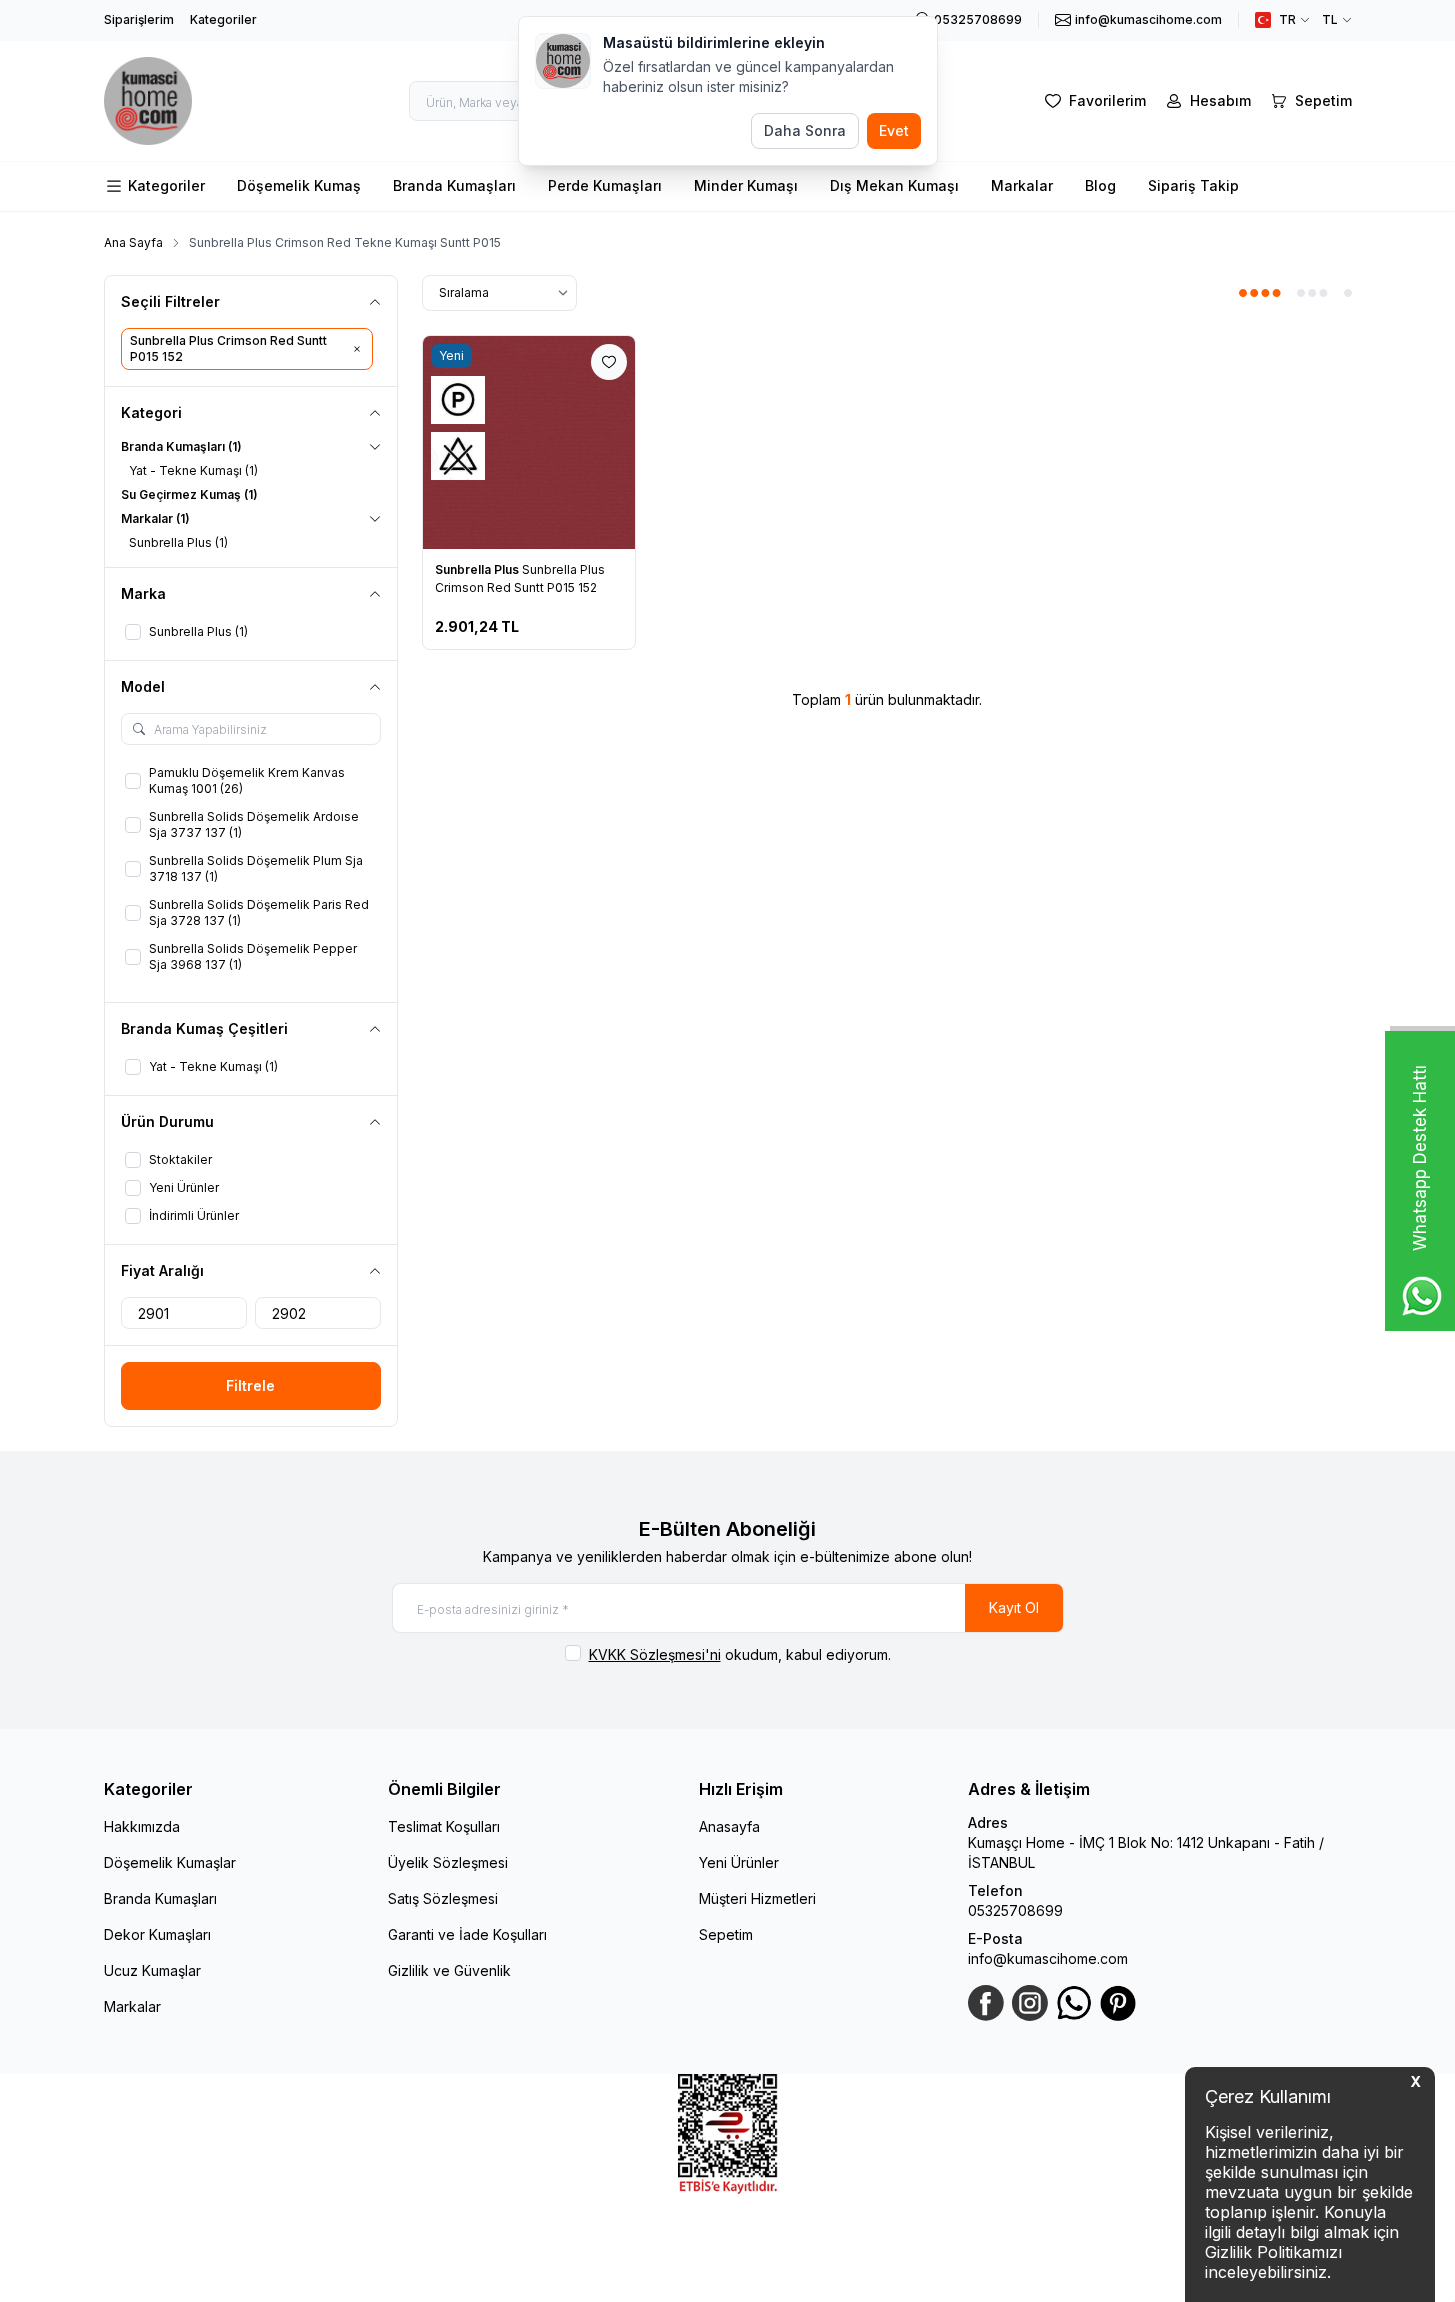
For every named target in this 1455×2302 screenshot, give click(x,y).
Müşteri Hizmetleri (757, 1898)
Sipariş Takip (1193, 185)
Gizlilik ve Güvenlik (449, 1970)
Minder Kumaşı (746, 185)
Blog (1100, 185)
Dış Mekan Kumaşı (894, 185)
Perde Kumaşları (605, 185)
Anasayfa (729, 1826)
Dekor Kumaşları (157, 1934)
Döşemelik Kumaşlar (170, 1862)
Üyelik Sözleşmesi (448, 1862)
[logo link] (149, 101)
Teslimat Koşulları (444, 1826)
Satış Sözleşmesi (443, 1898)
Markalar (1022, 185)
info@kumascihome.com (1048, 1958)
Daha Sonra (805, 130)
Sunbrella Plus (478, 569)
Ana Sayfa (133, 242)
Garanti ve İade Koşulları (467, 1934)
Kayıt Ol (1014, 1607)
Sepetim (726, 1934)
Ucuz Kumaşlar (152, 1970)
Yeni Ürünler (739, 1862)
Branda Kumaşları (454, 185)
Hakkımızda (142, 1826)
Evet (894, 130)
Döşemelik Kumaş (299, 185)
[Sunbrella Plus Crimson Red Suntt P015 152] (529, 442)
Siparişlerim (139, 19)
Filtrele (250, 1385)
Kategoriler (223, 19)
